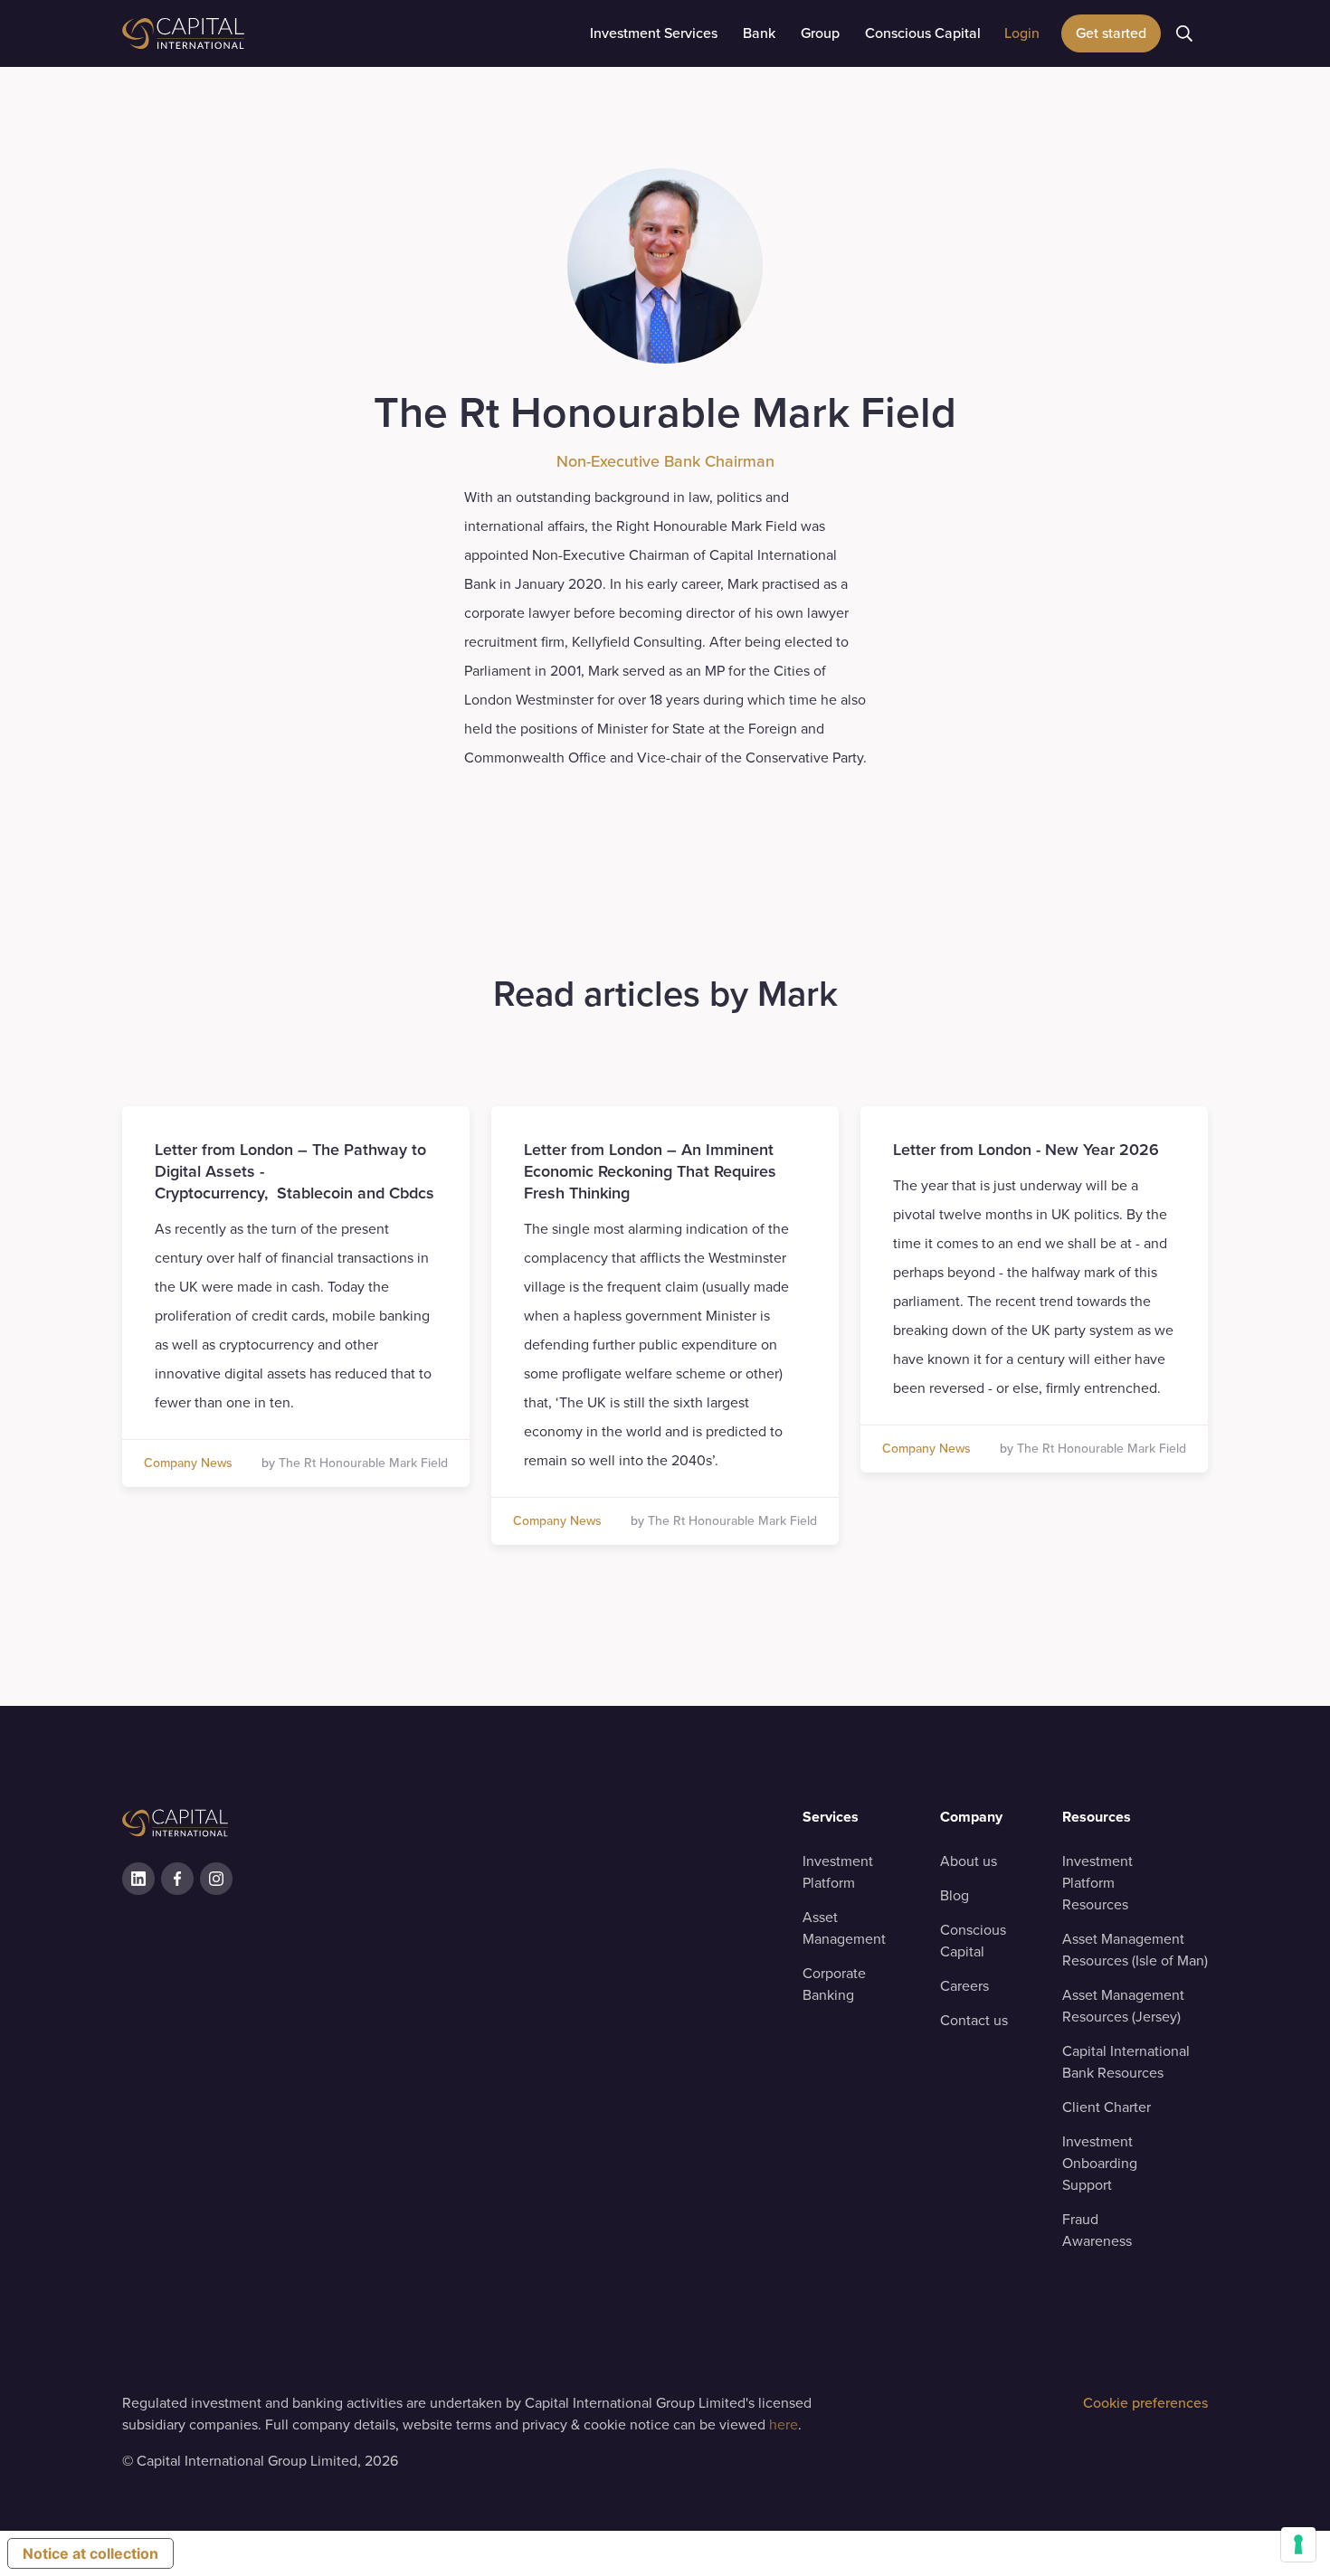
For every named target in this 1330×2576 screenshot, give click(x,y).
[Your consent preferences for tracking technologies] (1298, 2544)
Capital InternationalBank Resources (1126, 2062)
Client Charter (1107, 2107)
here (784, 2424)
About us (969, 1861)
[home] (231, 33)
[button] (654, 33)
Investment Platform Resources (1097, 1883)
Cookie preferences (1145, 2403)
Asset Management (844, 1928)
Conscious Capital (973, 1941)
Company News (188, 1463)
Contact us (974, 2020)
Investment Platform (838, 1872)
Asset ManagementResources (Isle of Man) (1135, 1950)
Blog (955, 1895)
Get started (1111, 33)
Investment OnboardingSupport (1100, 2163)
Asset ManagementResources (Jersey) (1123, 2006)
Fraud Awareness (1097, 2230)
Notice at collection (90, 2553)
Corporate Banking (834, 1984)
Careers (964, 1986)
